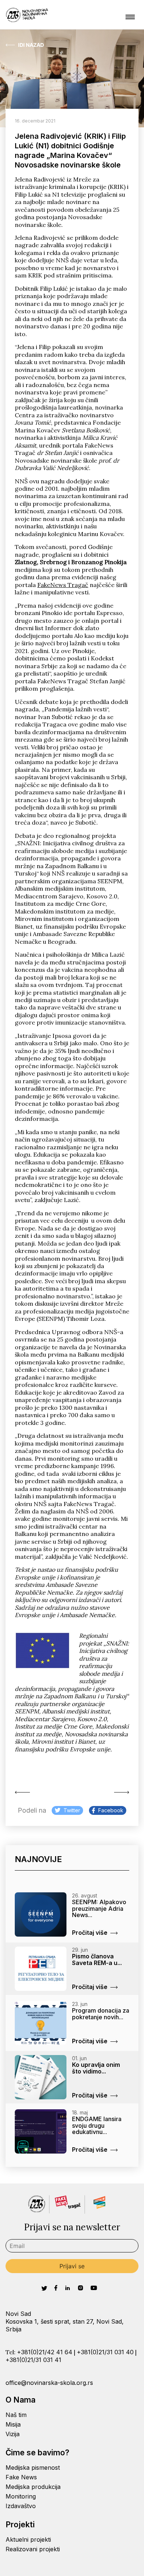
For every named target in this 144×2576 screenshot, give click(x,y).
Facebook (111, 1810)
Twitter (72, 1810)
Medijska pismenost (33, 2468)
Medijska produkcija (33, 2487)
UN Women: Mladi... (24, 1792)
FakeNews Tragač (63, 585)
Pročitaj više (90, 1933)
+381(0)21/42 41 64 (45, 2352)
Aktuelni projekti (28, 2539)
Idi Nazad (31, 45)
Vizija (13, 2434)
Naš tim (16, 2415)
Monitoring (21, 2496)
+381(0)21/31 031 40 (105, 2352)
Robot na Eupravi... (120, 1792)
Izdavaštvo (21, 2506)
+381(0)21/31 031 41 (33, 2360)
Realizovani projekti (33, 2549)
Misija (13, 2424)
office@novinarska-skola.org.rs (49, 2383)
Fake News (21, 2477)
